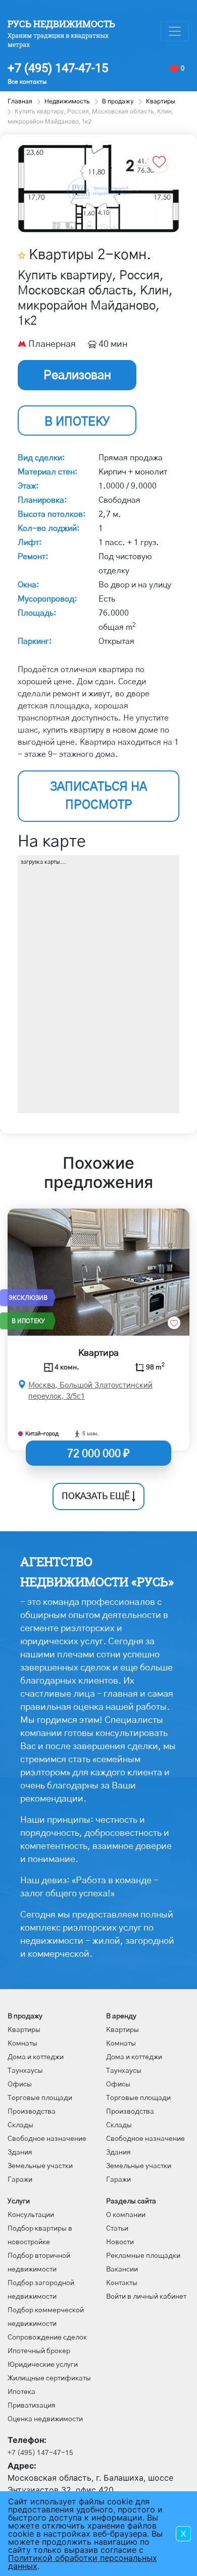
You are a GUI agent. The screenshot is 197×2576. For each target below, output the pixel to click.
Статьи (117, 2229)
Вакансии (122, 2269)
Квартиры (24, 2030)
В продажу (25, 2016)
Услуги (19, 2201)
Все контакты (27, 82)
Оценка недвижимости (45, 2419)
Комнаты (22, 2044)
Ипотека (21, 2392)
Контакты (122, 2283)
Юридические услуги (43, 2365)
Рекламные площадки (143, 2256)
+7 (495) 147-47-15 (58, 68)
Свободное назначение (47, 2139)
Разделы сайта (131, 2201)
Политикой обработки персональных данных (83, 2562)
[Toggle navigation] (175, 31)
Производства (32, 2112)
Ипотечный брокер (39, 2351)
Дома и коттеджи (36, 2057)
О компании (126, 2215)
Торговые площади (40, 2098)
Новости (120, 2242)
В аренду (121, 2016)
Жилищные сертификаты (49, 2378)
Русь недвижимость (61, 24)
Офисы (20, 2084)
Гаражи (20, 2180)
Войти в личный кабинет (146, 2297)
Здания (20, 2152)
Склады (20, 2125)
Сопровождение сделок (47, 2338)
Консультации (31, 2215)
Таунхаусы (25, 2071)
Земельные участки (40, 2166)
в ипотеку (77, 422)
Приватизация (32, 2406)
